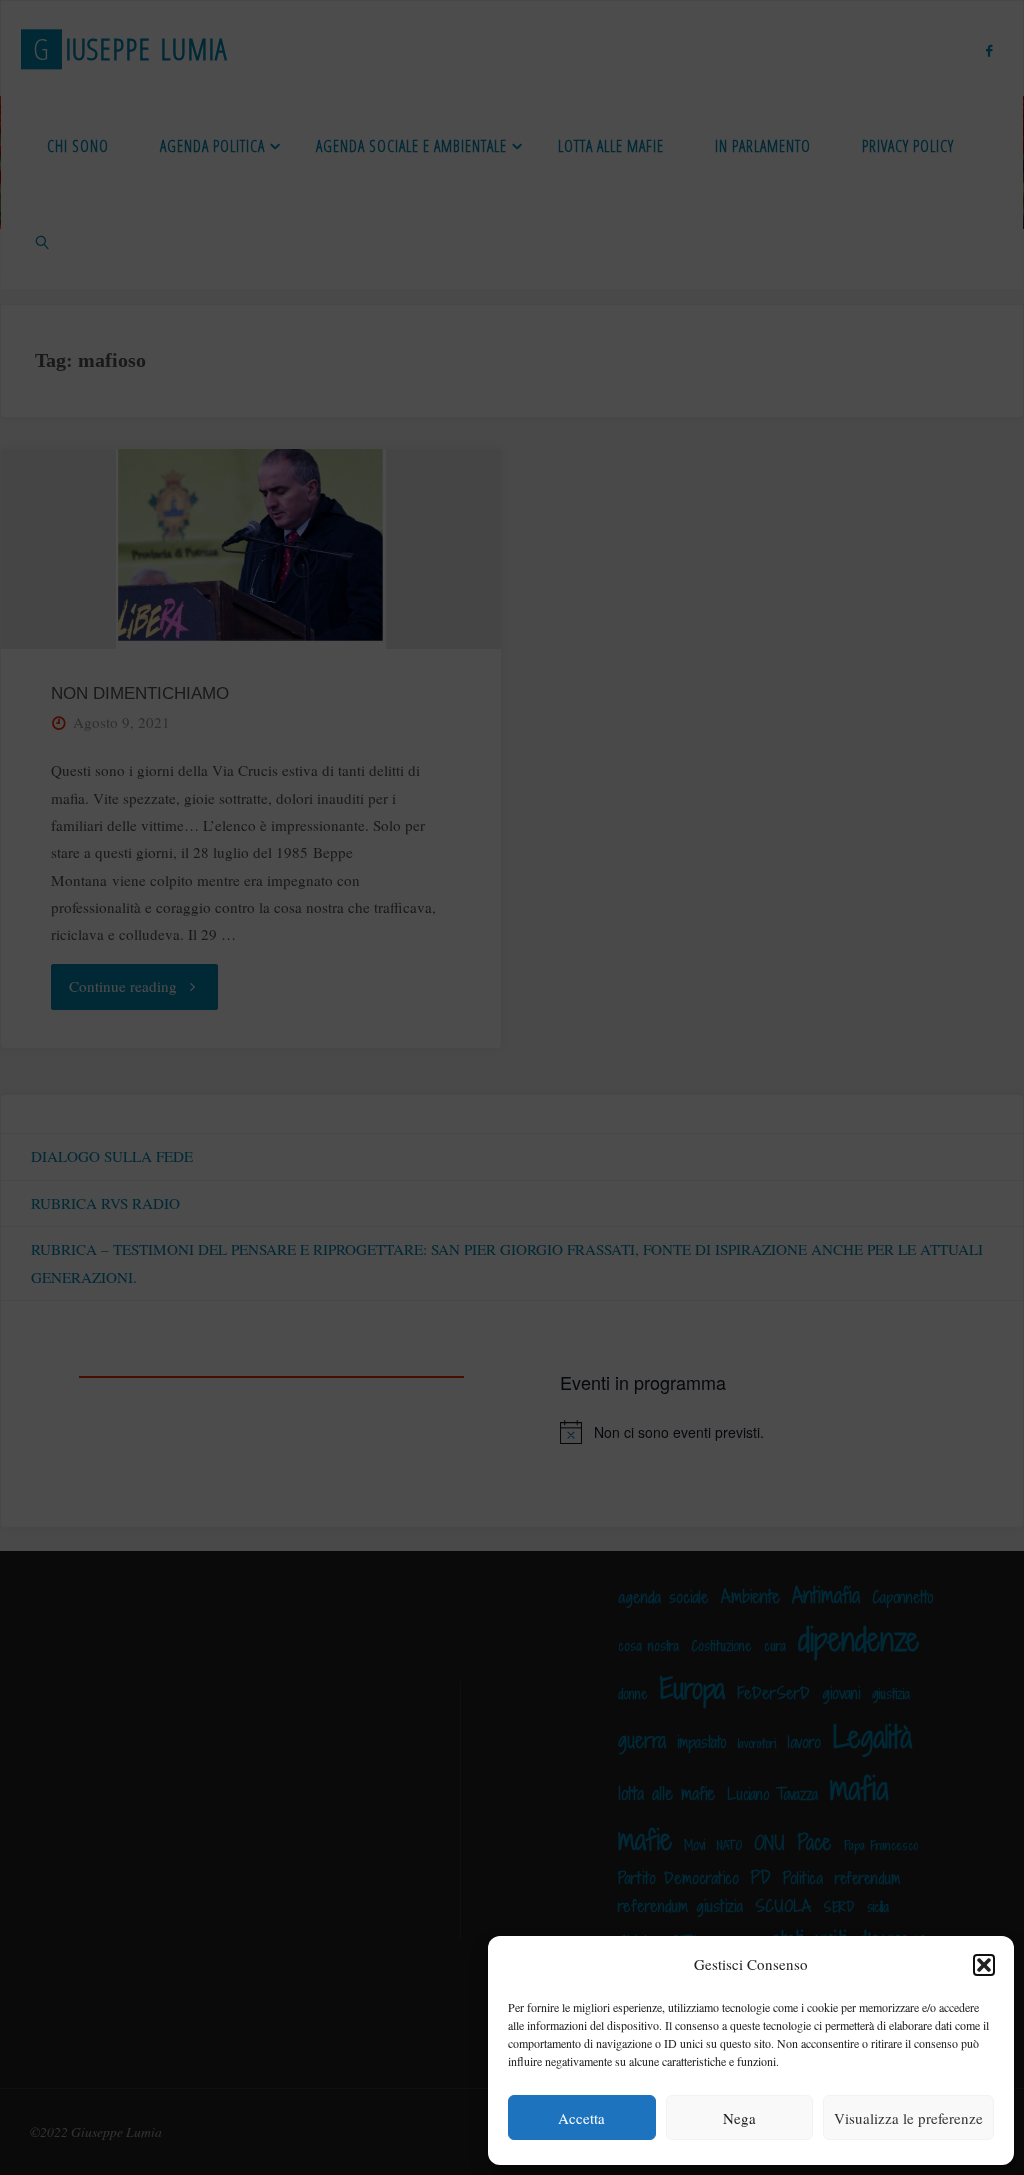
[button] (984, 1965)
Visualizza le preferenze (908, 2118)
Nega (739, 2118)
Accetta (581, 2118)
